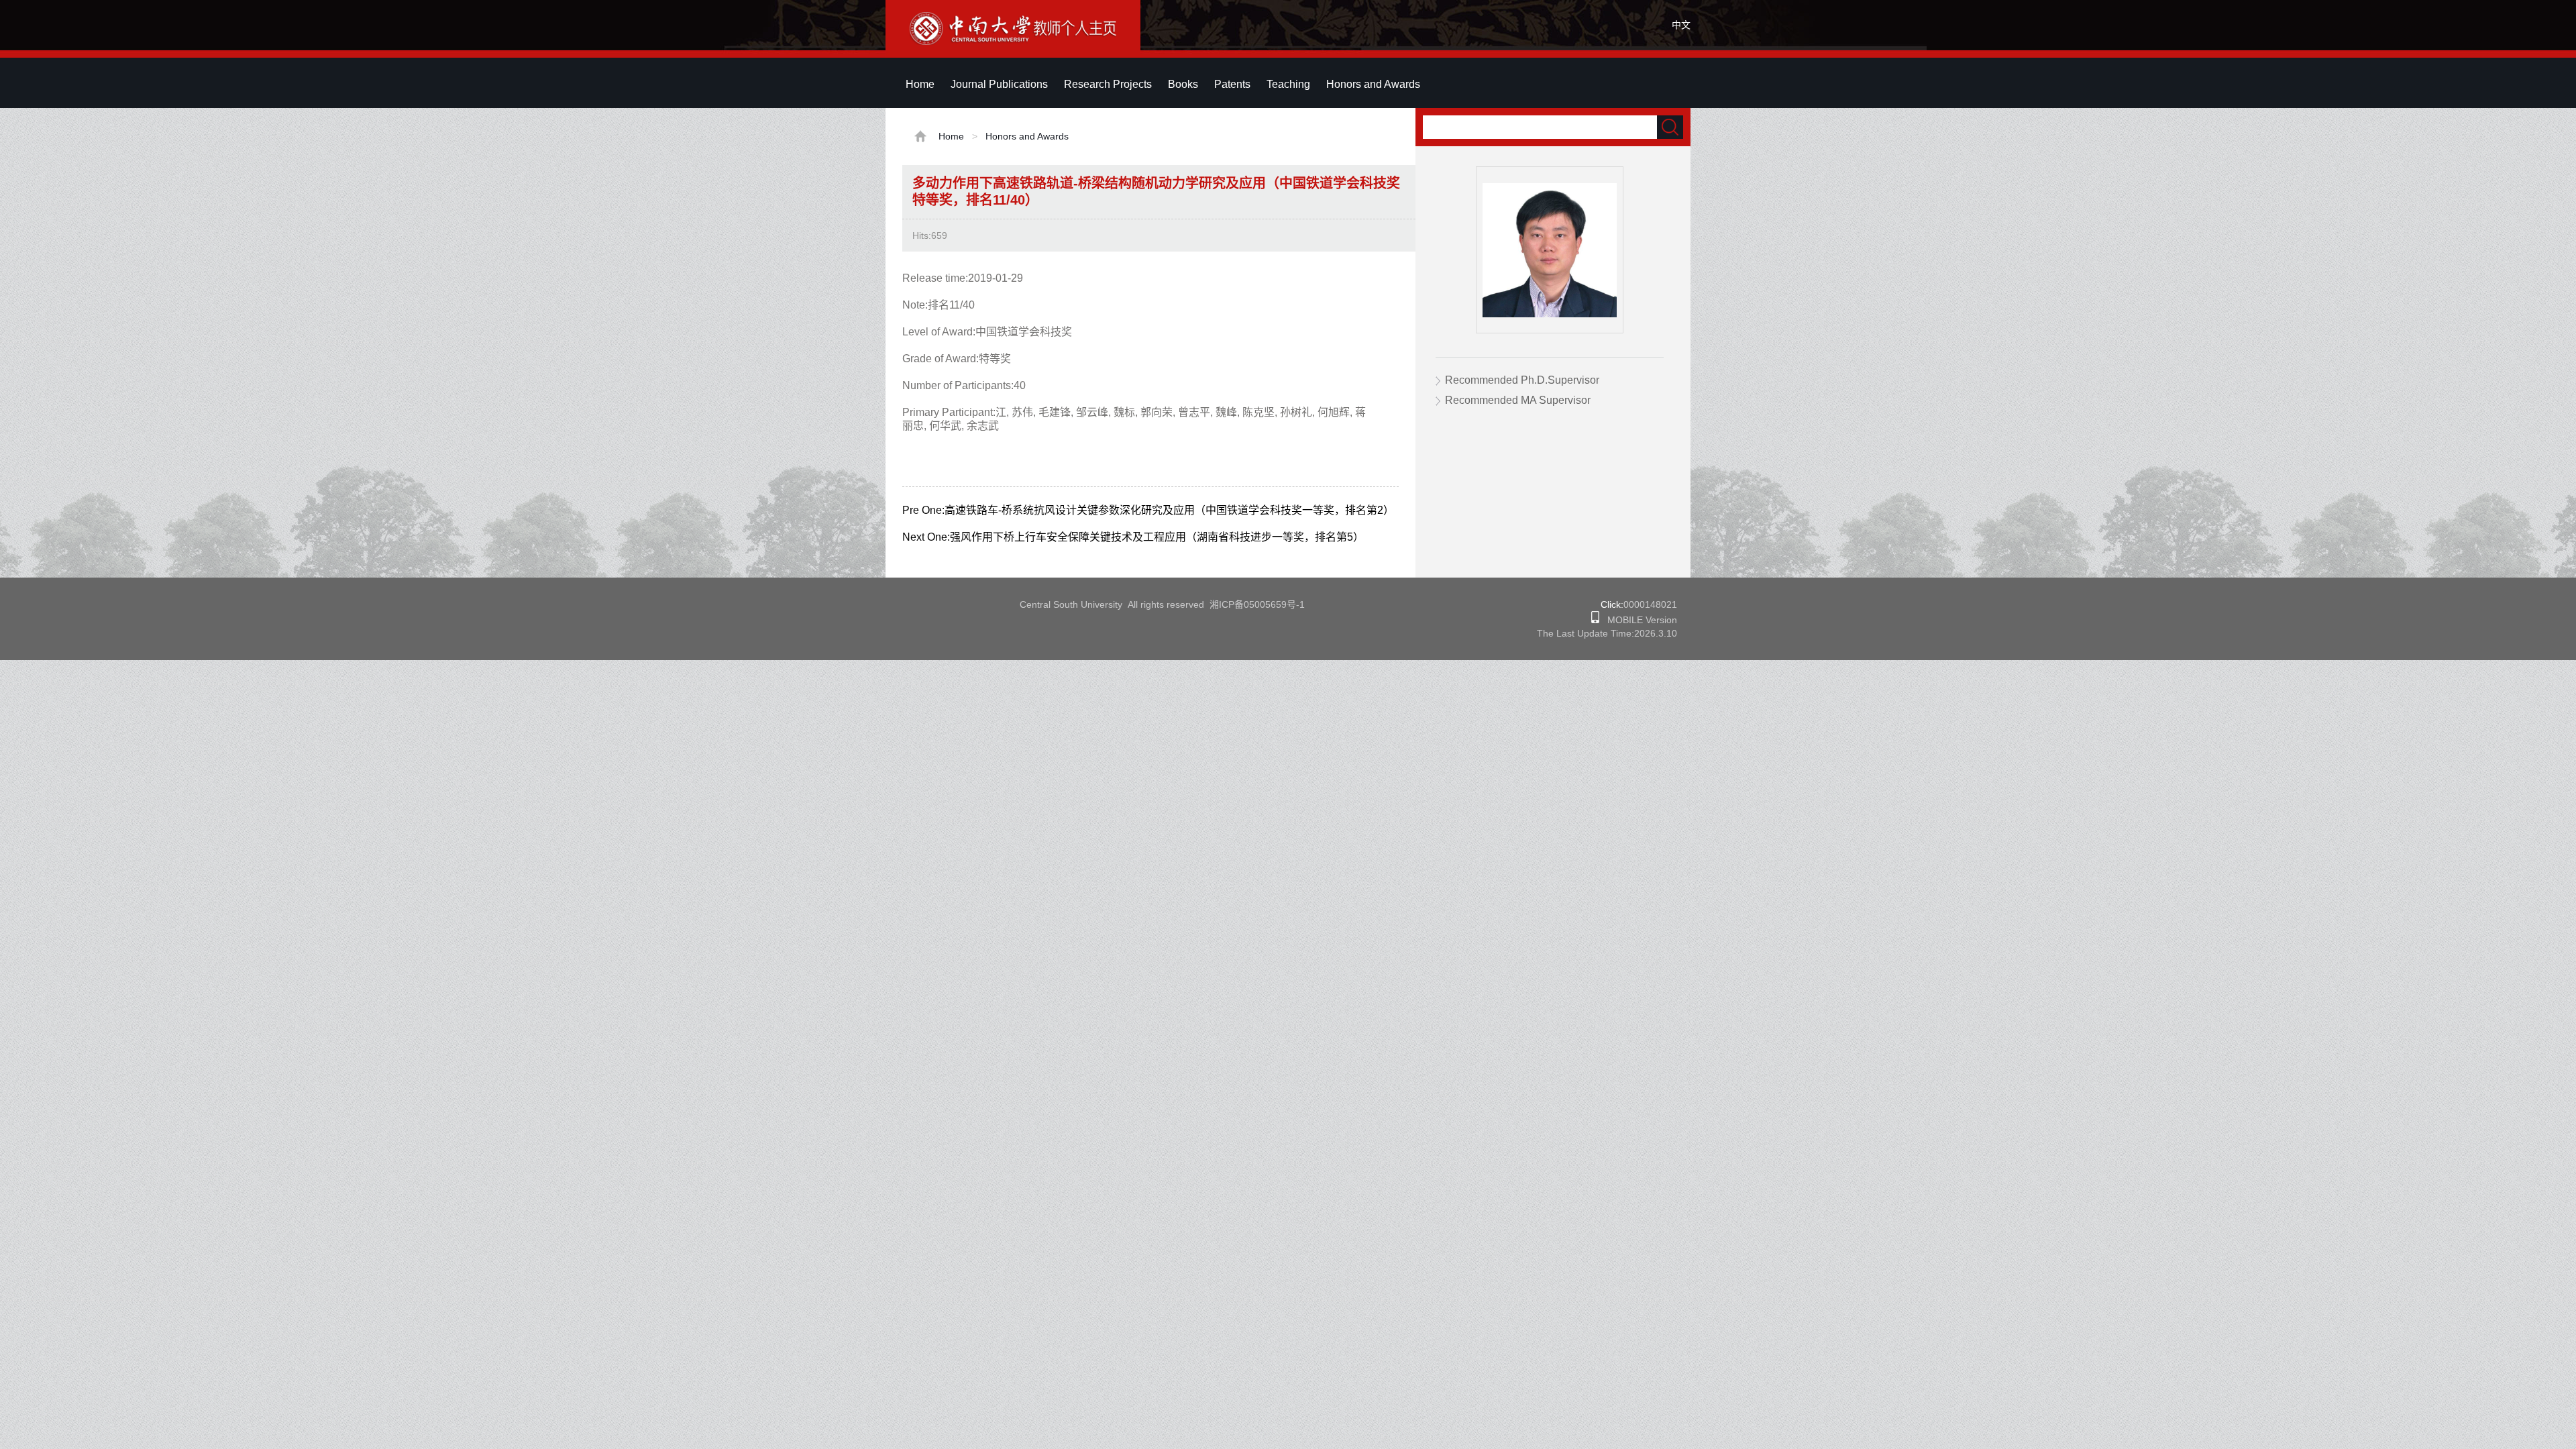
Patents (1232, 84)
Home (920, 84)
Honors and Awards (1373, 84)
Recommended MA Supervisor (1518, 400)
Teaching (1288, 84)
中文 (1681, 25)
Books (1183, 84)
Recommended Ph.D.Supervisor (1522, 380)
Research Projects (1108, 84)
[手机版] (1595, 620)
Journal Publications (999, 84)
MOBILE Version (1638, 620)
